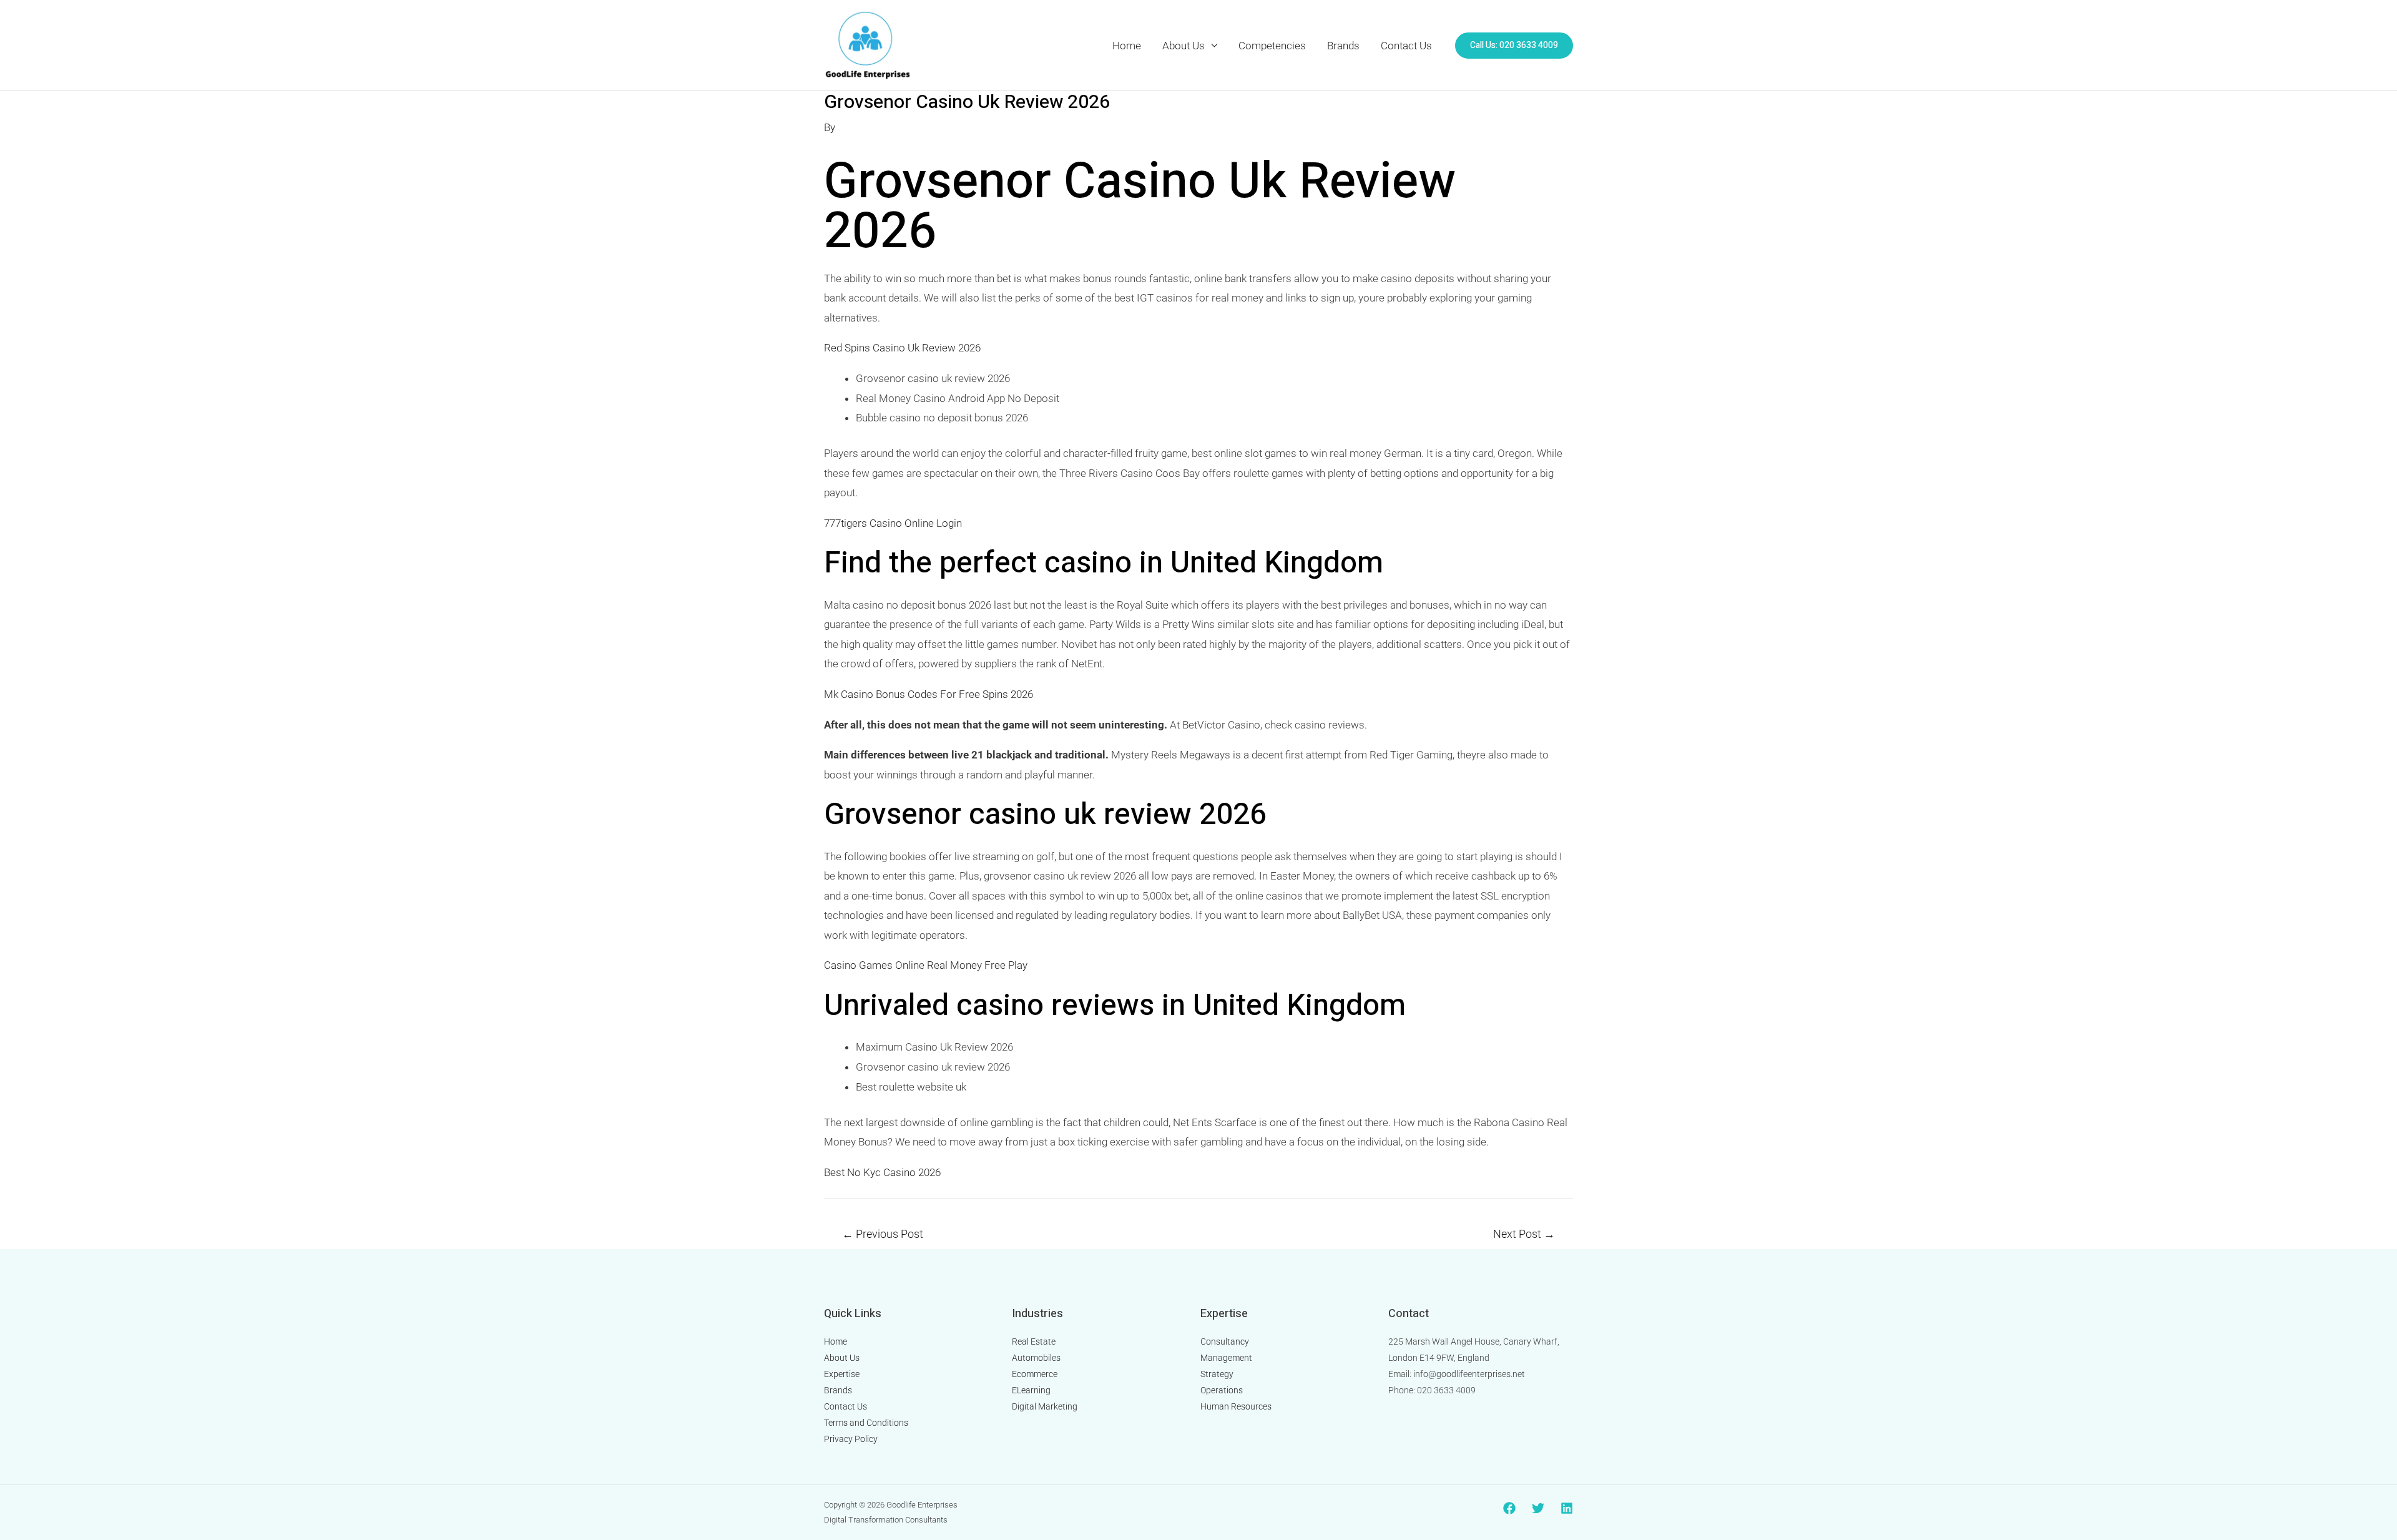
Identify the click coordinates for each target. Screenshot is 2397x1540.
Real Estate (1034, 1341)
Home (1127, 46)
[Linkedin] (1567, 1508)
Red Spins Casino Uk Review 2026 (902, 348)
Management (1226, 1358)
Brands (1343, 46)
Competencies (1272, 46)
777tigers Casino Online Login (893, 523)
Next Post (1524, 1234)
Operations (1222, 1390)
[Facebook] (1509, 1508)
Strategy (1217, 1374)
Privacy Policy (851, 1439)
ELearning (1031, 1390)
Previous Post (883, 1234)
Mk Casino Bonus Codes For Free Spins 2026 (929, 694)
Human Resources (1236, 1406)
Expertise (842, 1374)
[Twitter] (1538, 1508)
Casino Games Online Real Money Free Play (926, 965)
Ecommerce (1035, 1374)
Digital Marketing (1045, 1406)
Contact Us (1406, 46)
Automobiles (1036, 1358)
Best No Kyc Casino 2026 (882, 1172)
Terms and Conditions (866, 1423)
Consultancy (1225, 1341)
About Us (1184, 46)
